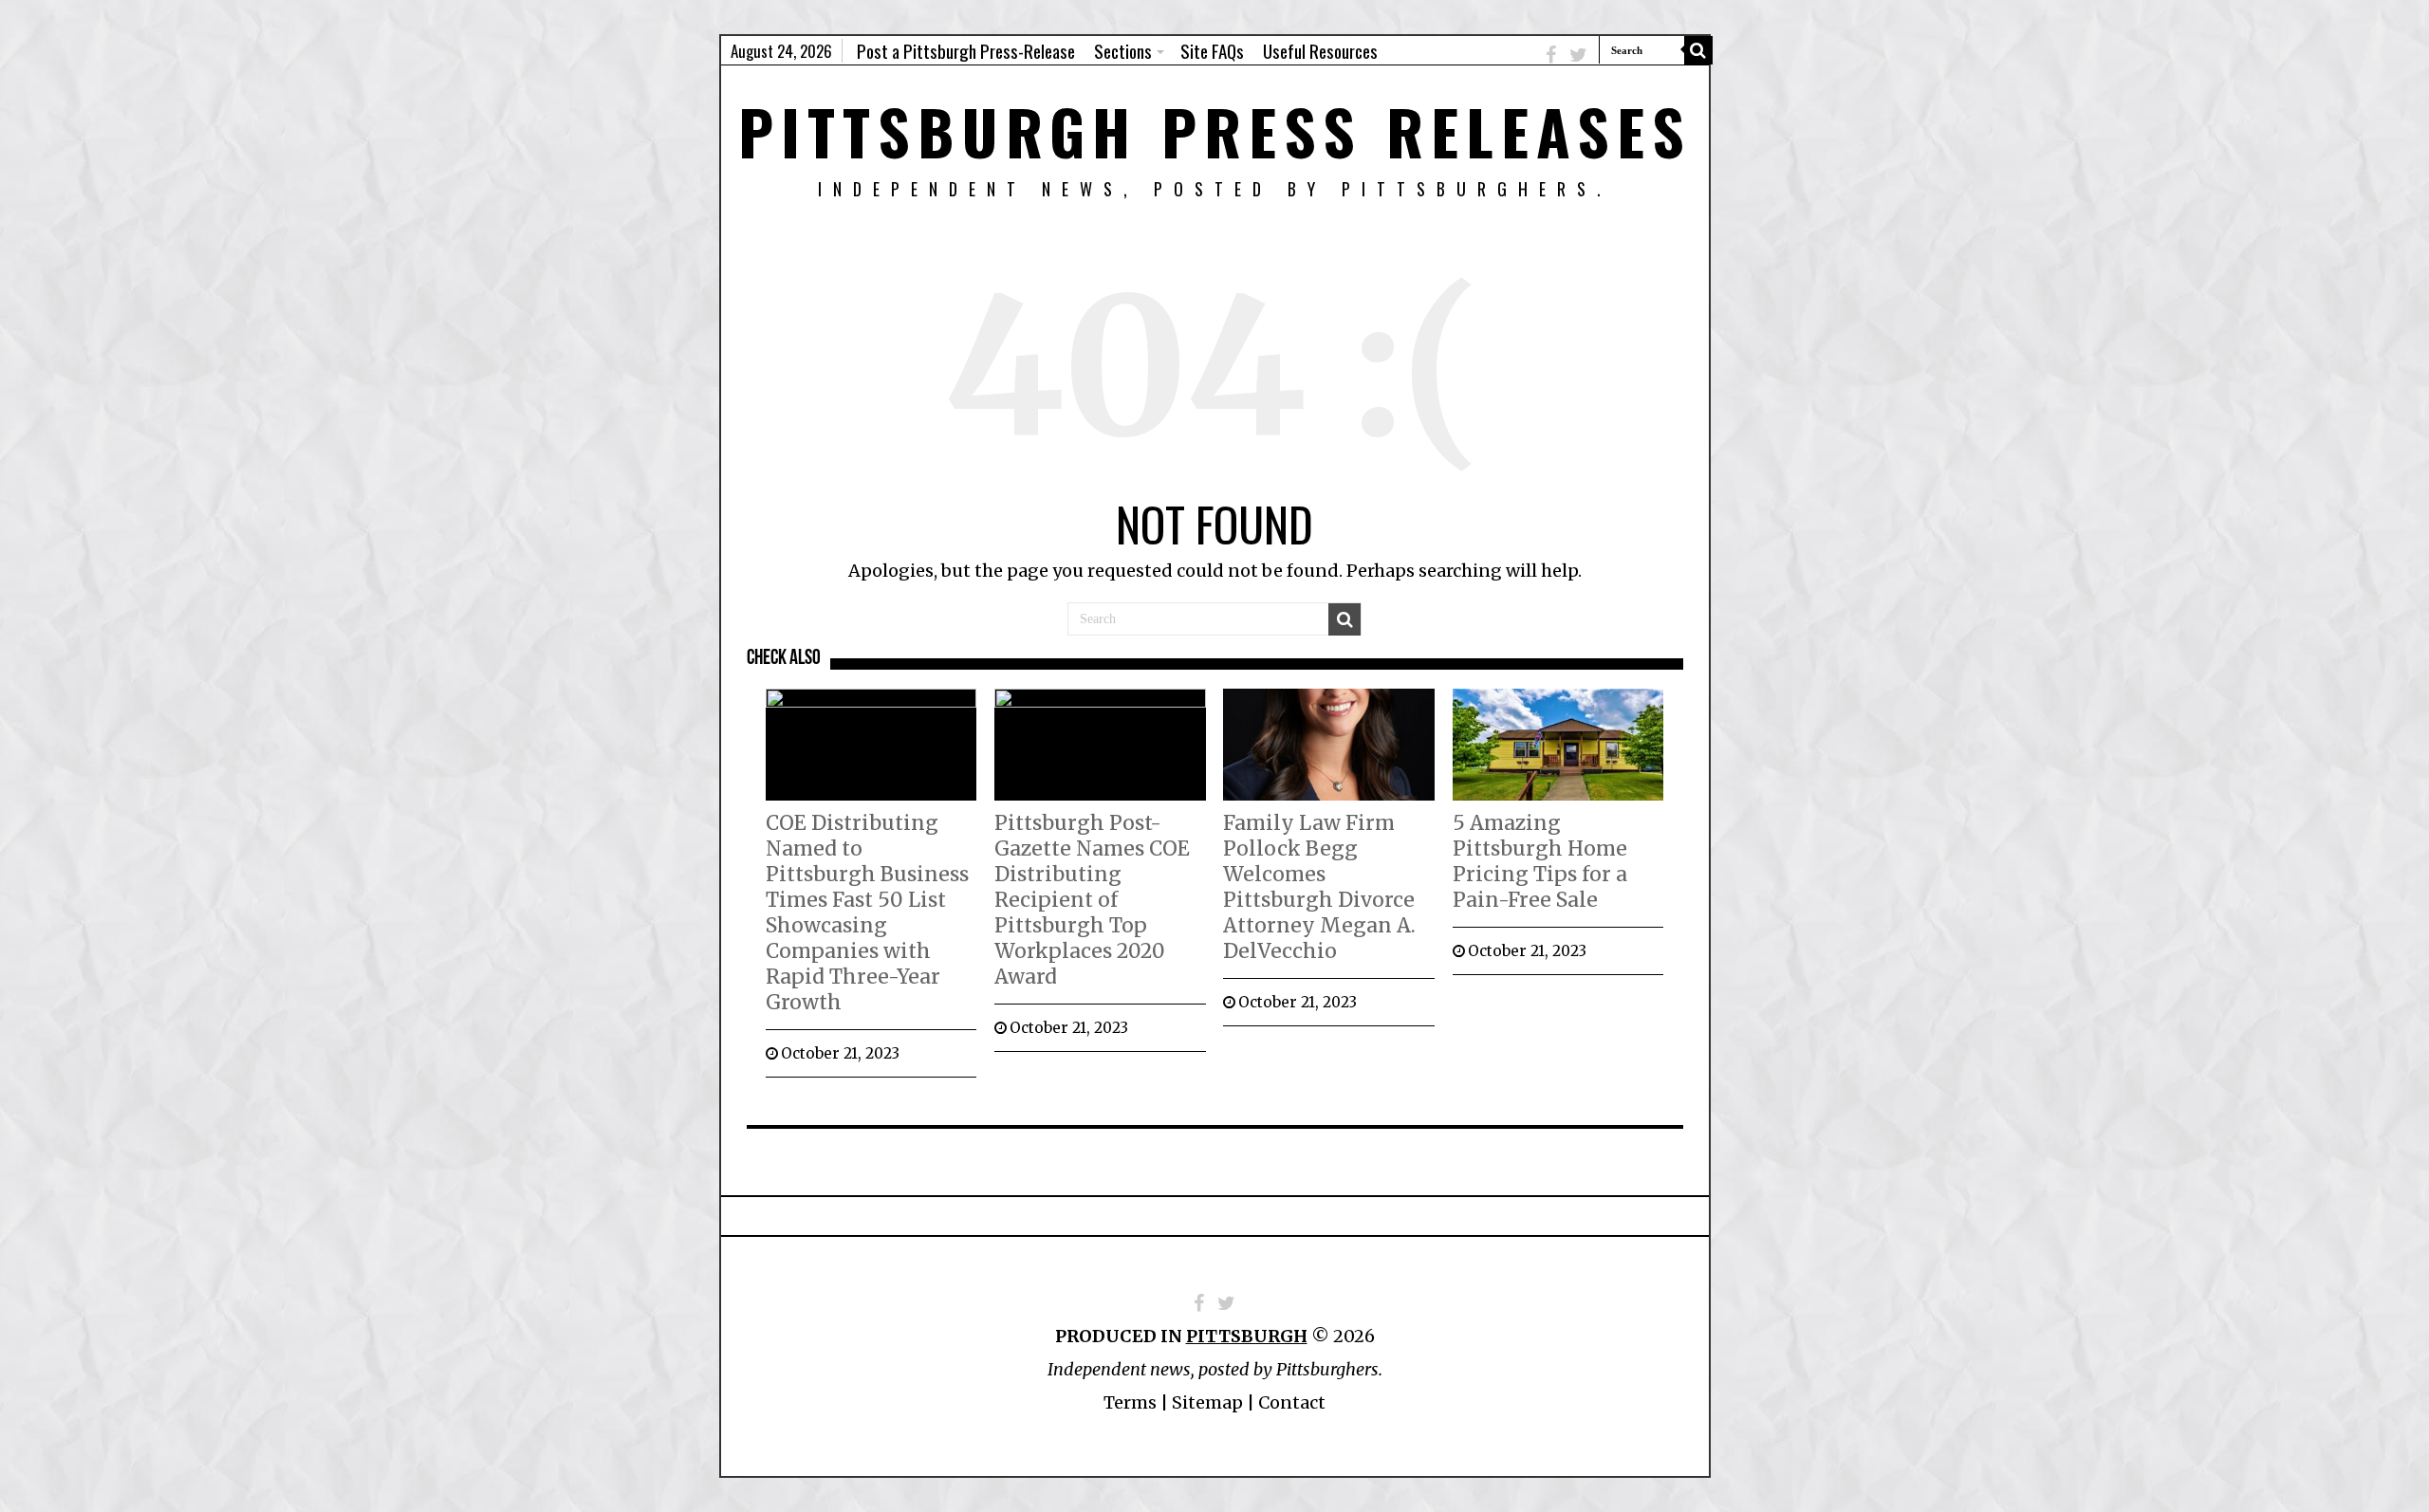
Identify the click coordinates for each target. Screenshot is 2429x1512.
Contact (1292, 1402)
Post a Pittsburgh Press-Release (966, 50)
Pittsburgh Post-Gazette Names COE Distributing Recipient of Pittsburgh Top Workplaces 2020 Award (1092, 900)
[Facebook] (1551, 55)
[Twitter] (1578, 55)
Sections (1123, 50)
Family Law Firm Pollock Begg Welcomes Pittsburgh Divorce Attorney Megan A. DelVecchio (1319, 887)
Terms (1130, 1402)
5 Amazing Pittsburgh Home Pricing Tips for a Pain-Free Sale (1540, 861)
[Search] (1698, 50)
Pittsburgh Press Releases (1215, 130)
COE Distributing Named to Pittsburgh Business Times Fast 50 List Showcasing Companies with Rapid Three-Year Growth (867, 913)
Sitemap (1207, 1402)
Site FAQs (1212, 50)
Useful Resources (1320, 50)
